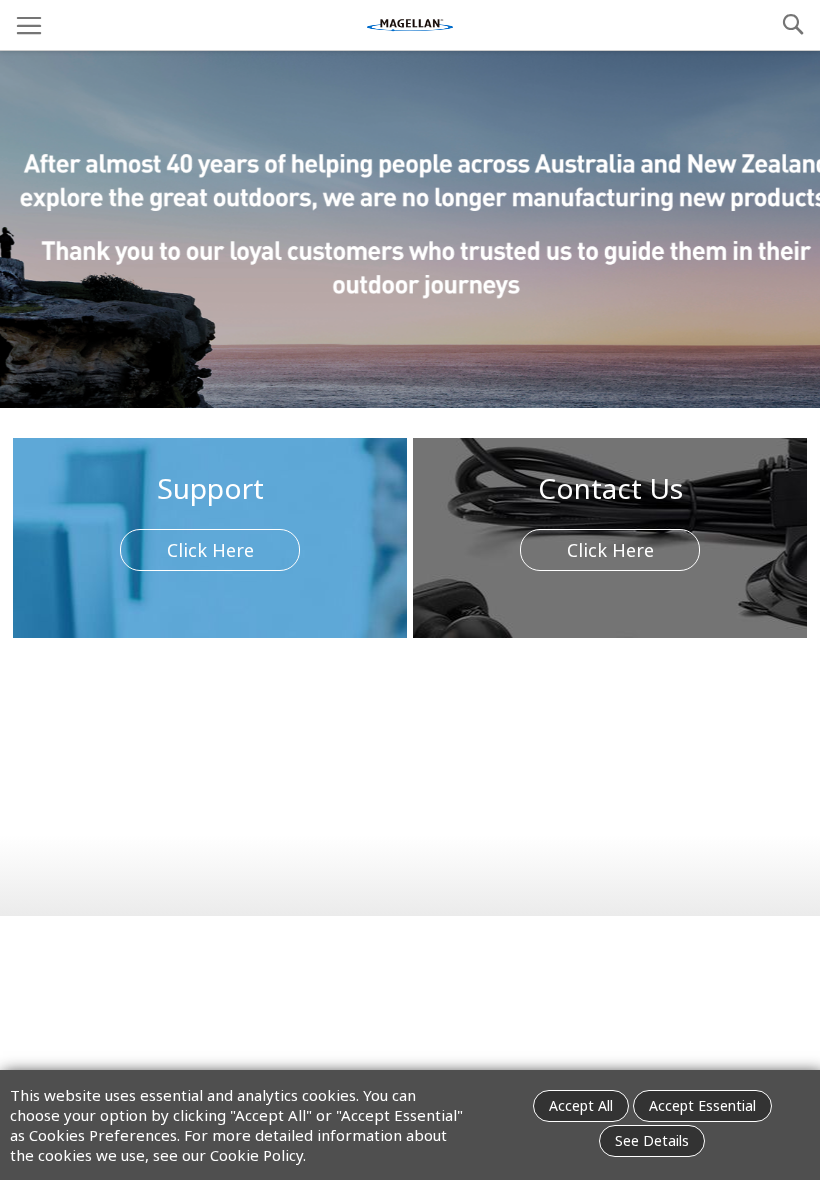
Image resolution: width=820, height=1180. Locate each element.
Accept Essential (702, 1105)
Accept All (581, 1105)
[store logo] (410, 25)
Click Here (210, 550)
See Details (652, 1140)
